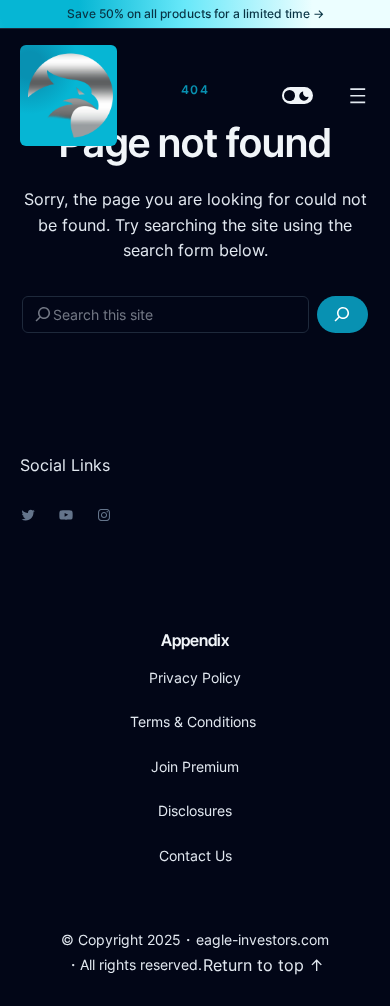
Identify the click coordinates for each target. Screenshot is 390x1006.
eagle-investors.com (262, 939)
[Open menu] (358, 96)
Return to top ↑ (263, 965)
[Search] (342, 314)
